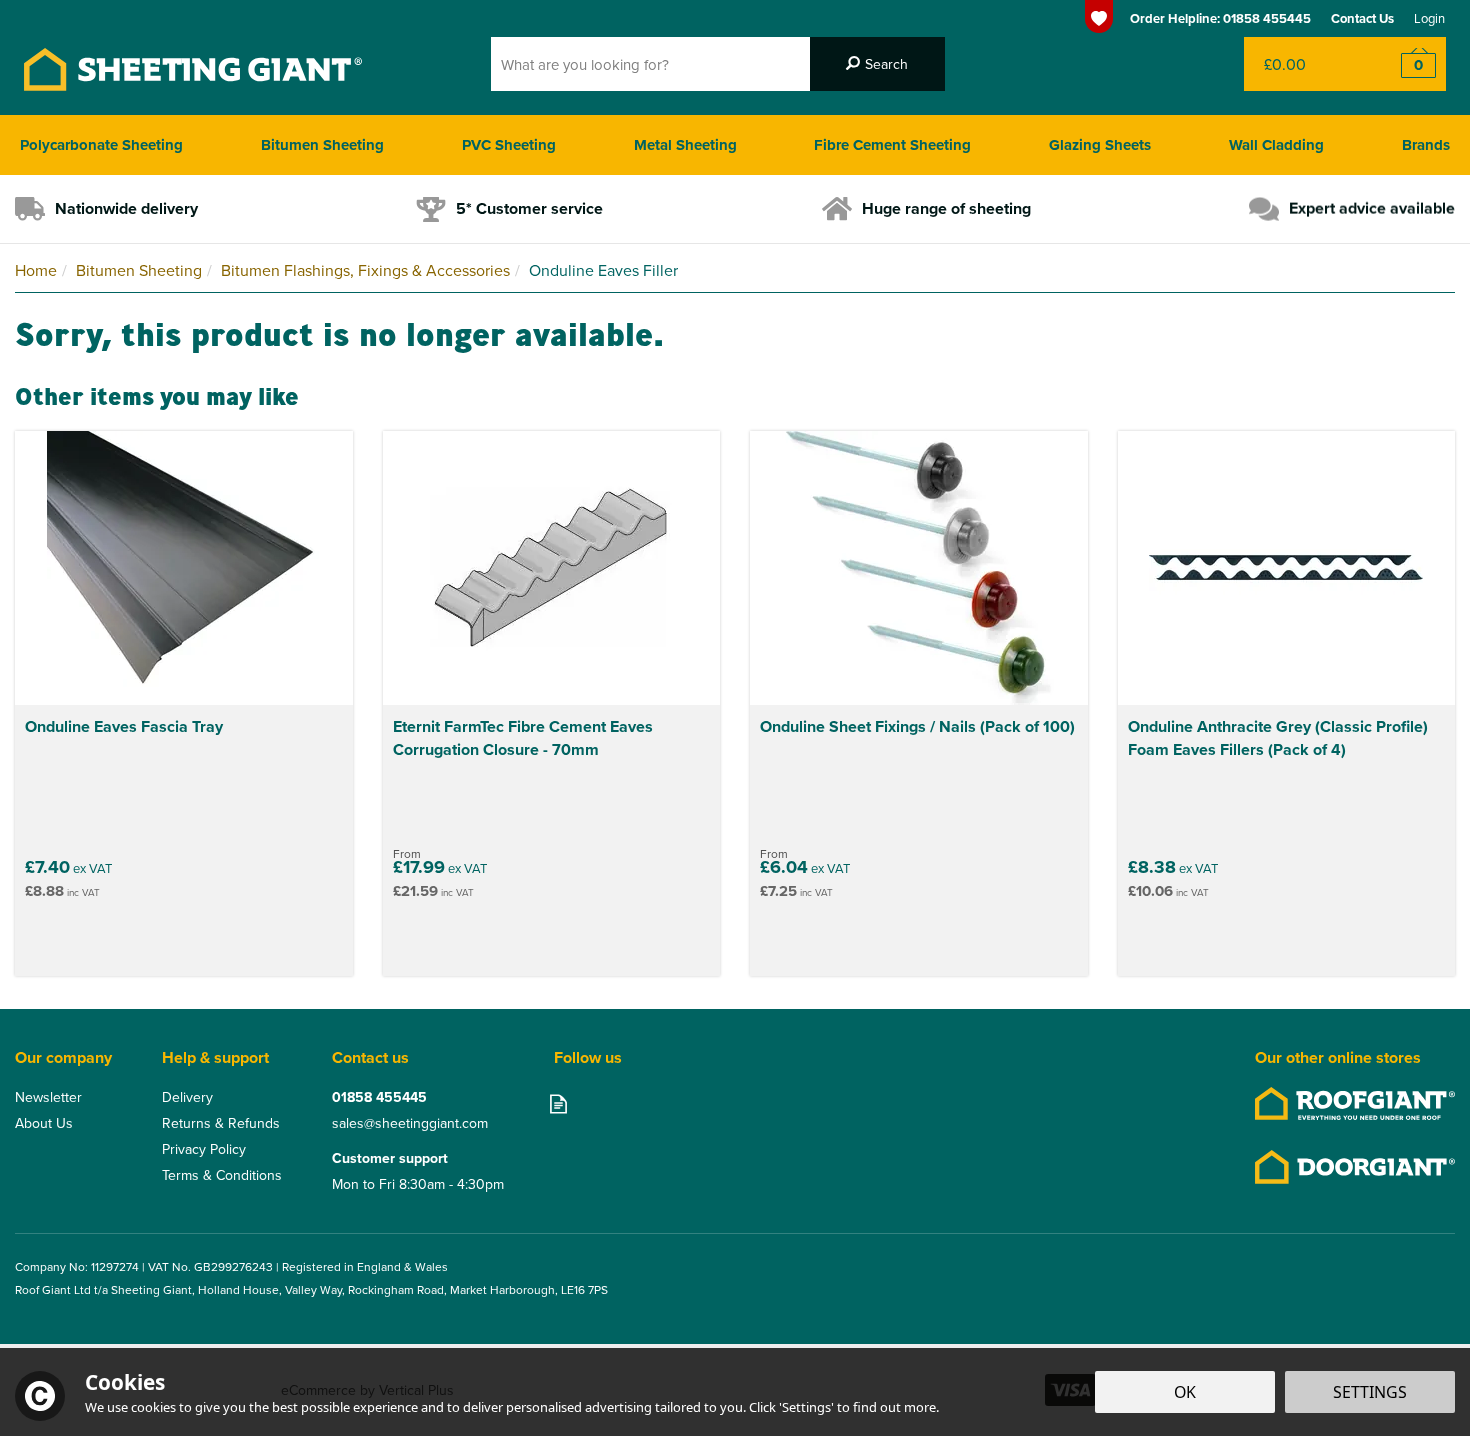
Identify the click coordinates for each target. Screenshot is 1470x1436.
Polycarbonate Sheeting (101, 145)
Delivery (187, 1097)
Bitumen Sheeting (322, 145)
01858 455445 (379, 1097)
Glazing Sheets (1100, 145)
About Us (44, 1123)
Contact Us (1362, 18)
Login (1429, 18)
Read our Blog (558, 1103)
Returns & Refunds (221, 1123)
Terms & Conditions (222, 1175)
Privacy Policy (204, 1149)
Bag (1304, 64)
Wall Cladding (1276, 145)
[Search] (877, 64)
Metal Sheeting (685, 145)
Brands (1426, 145)
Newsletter (48, 1097)
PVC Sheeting (509, 145)
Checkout (1405, 64)
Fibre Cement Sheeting (892, 145)
